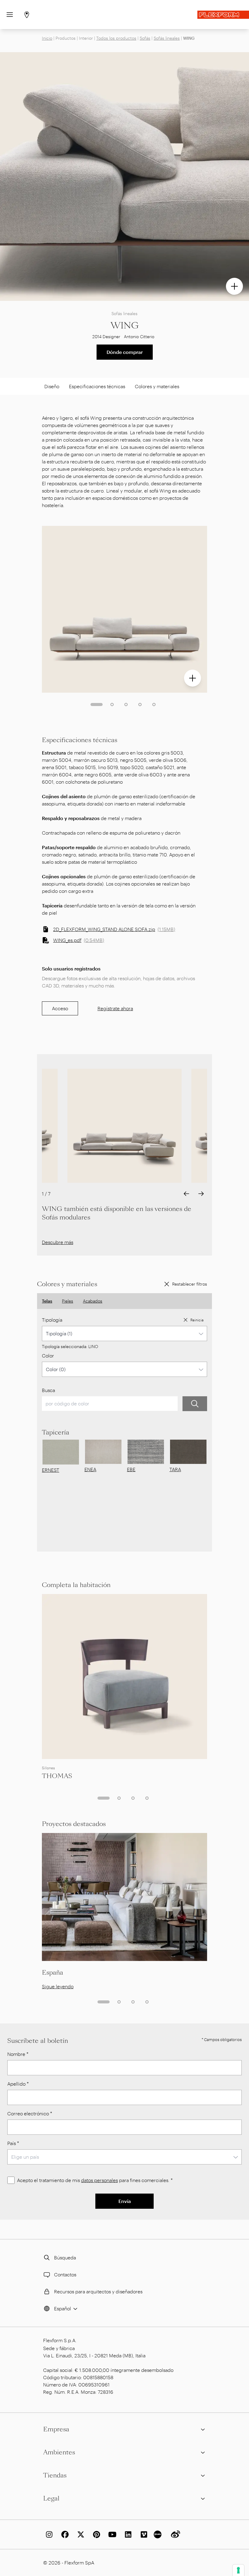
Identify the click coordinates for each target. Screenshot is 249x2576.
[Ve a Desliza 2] (112, 705)
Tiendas (55, 2475)
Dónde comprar (125, 352)
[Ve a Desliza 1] (97, 705)
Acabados (93, 1301)
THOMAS (57, 1776)
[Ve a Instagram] (48, 2534)
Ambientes (59, 2452)
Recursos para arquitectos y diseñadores (98, 2291)
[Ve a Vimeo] (143, 2534)
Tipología (52, 1320)
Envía (125, 2201)
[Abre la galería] (234, 286)
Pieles (68, 1301)
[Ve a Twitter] (80, 2534)
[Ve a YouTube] (111, 2534)
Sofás (145, 38)
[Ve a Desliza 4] (140, 705)
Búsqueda (65, 2257)
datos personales (99, 2180)
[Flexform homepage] (223, 15)
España (53, 1972)
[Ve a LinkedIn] (127, 2534)
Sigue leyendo (58, 1986)
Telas (47, 1301)
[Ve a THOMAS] (124, 1676)
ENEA (90, 1469)
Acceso (60, 1008)
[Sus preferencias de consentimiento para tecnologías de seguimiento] (238, 2570)
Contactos (65, 2274)
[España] (124, 1897)
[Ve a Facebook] (64, 2534)
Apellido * (18, 2084)
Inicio (47, 38)
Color (48, 1355)
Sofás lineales (167, 38)
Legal (51, 2498)
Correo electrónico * (30, 2113)
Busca (48, 1390)
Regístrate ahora (115, 1008)
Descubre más (58, 1242)
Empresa (56, 2429)
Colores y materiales (157, 386)
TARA (175, 1469)
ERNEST (51, 1470)
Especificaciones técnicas (97, 386)
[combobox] (124, 1333)
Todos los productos (116, 38)
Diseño (52, 386)
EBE (131, 1469)
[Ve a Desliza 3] (126, 705)
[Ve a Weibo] (174, 2534)
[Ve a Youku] (159, 2534)
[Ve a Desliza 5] (154, 705)
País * (13, 2143)
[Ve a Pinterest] (95, 2534)
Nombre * (18, 2054)
